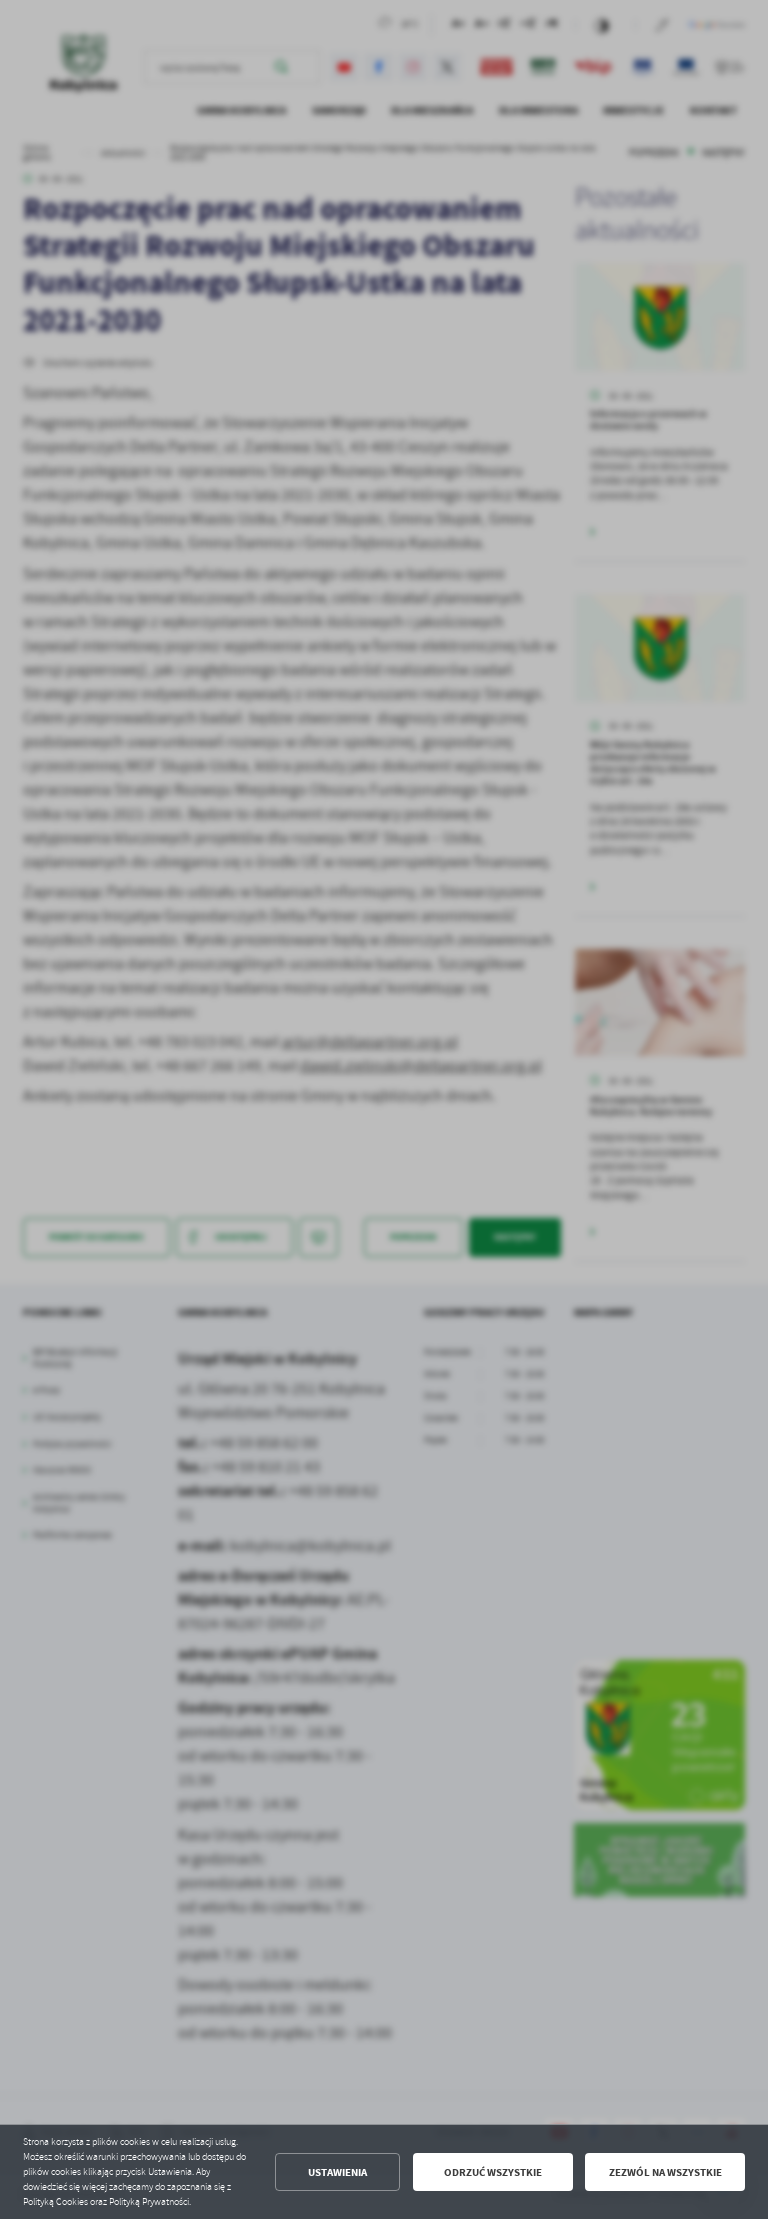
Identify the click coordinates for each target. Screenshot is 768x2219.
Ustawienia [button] (337, 2172)
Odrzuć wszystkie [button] (493, 2172)
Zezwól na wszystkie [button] (665, 2172)
